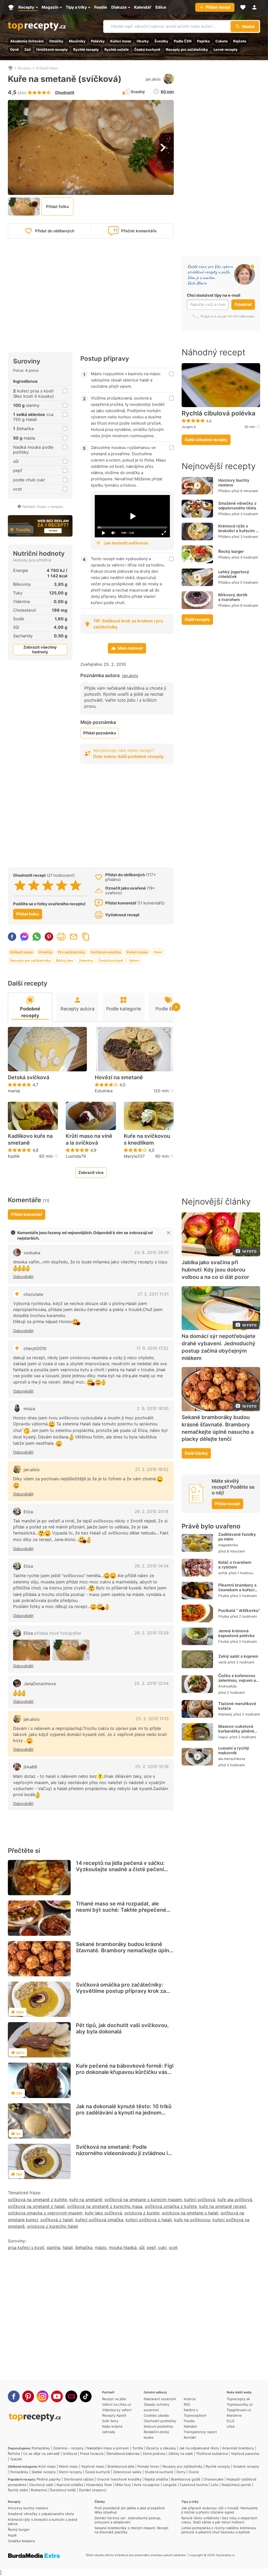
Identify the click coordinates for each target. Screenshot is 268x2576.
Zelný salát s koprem (238, 1656)
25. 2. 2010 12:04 (151, 1683)
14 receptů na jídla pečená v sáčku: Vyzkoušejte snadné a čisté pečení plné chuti (120, 1869)
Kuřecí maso (121, 41)
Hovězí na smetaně (119, 1077)
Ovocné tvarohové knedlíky (119, 2479)
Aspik (12, 2535)
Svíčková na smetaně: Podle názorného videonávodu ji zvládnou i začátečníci (122, 2153)
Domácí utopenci (93, 2490)
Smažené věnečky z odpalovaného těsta (237, 506)
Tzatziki (16, 2459)
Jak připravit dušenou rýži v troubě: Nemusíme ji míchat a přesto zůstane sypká (220, 2510)
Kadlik (14, 1156)
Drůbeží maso (47, 68)
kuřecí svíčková (200, 2200)
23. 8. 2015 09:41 (151, 1252)
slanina (53, 2247)
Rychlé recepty (86, 49)
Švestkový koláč (63, 2490)
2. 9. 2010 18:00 (153, 1408)
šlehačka (84, 2247)
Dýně (15, 49)
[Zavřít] (169, 1233)
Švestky (161, 41)
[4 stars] (62, 885)
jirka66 (30, 1767)
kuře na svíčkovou (192, 2220)
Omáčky (56, 41)
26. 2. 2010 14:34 (152, 1566)
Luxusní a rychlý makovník (234, 1750)
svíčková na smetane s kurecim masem (143, 2200)
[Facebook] (14, 2396)
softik (223, 1573)
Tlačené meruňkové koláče (237, 1706)
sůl (142, 2247)
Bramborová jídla (121, 2466)
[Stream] (71, 2396)
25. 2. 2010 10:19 (152, 1767)
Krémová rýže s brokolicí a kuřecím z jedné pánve (238, 531)
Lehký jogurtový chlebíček (234, 574)
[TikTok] (86, 2396)
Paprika (203, 41)
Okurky (143, 41)
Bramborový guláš (186, 2479)
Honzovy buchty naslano (234, 483)
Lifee (231, 2426)
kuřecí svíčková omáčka (99, 2220)
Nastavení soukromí (160, 2399)
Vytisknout (61, 937)
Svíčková (70, 2454)
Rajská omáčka (156, 2479)
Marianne (234, 2415)
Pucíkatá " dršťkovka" (239, 1610)
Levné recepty (226, 49)
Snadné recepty (246, 2466)
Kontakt (190, 2437)
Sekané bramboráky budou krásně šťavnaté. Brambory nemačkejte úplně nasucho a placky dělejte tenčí (124, 1950)
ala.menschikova (232, 1759)
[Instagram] (43, 2396)
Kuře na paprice (147, 2485)
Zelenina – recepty (68, 2448)
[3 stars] (48, 885)
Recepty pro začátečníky (187, 49)
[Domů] (10, 68)
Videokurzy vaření (117, 2410)
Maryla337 (134, 1156)
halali (68, 2247)
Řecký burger (231, 551)
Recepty (24, 68)
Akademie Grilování (27, 41)
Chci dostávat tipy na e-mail (214, 295)
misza (29, 1409)
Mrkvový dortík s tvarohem (233, 597)
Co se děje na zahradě (41, 2454)
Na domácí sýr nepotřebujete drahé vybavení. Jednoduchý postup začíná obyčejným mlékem (219, 1347)
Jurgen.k (189, 427)
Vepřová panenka (245, 2454)
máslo (101, 2247)
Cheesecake (213, 2479)
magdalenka (228, 1545)
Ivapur (223, 1737)
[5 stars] (76, 885)
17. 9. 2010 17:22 (152, 1348)
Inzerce (190, 2399)
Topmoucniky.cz (240, 2404)
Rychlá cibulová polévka (219, 413)
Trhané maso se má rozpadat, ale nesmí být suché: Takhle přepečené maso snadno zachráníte (121, 1910)
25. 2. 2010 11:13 (152, 1719)
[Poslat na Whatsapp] (37, 937)
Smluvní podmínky (158, 2426)
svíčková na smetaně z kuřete (37, 2200)
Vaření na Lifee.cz (117, 2404)
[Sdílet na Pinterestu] (49, 937)
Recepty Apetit (114, 2415)
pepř (151, 2247)
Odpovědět (23, 1277)
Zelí (28, 49)
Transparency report (200, 2432)
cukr (162, 2247)
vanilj (222, 1662)
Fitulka (224, 1596)
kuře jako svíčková (103, 2213)
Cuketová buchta (194, 2485)
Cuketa (222, 41)
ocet (173, 2247)
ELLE (231, 2421)
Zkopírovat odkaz (86, 937)
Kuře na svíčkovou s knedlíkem (147, 1139)
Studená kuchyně (159, 2472)
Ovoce (194, 2472)
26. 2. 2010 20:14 (152, 1511)
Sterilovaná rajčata (79, 2479)
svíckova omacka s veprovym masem (45, 2213)
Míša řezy (123, 2485)
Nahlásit (190, 2426)
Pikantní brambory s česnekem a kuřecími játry (239, 1590)
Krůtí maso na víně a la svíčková (89, 1139)
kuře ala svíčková (235, 2200)
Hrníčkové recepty (52, 49)
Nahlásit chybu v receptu (43, 507)
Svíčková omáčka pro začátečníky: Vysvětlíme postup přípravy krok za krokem (121, 1991)
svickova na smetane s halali (190, 2213)
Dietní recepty (70, 2472)
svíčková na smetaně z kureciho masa (105, 2206)
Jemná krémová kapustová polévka (236, 1633)
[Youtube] (57, 2396)
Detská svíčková (29, 1077)
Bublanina (39, 2490)
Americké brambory (238, 2448)
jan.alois (153, 79)
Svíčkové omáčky (106, 952)
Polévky (98, 41)
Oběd (158, 952)
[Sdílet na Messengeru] (24, 937)
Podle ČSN (183, 41)
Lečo (215, 2485)
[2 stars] (34, 885)
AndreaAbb (227, 1686)
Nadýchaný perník (236, 2485)
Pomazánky (41, 2448)
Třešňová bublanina (212, 2454)
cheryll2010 (35, 1348)
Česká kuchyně (147, 49)
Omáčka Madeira (21, 2541)
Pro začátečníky (72, 952)
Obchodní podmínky (160, 2421)
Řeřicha (14, 2454)
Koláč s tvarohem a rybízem (235, 1565)
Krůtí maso (47, 2466)
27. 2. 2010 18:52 (152, 1469)
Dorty (181, 2472)
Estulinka (104, 1091)
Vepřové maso (93, 2466)
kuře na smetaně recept (223, 2206)
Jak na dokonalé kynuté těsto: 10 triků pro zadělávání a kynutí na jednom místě (124, 2113)
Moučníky (77, 41)
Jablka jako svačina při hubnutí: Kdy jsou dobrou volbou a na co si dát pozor (215, 1270)
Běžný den (65, 960)
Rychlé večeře (117, 49)
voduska (32, 1253)
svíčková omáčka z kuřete (171, 2206)
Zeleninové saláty (127, 2472)
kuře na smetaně (86, 2200)
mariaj (14, 1091)
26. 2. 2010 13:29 (152, 1633)
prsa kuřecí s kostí (26, 2247)
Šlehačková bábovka (123, 2454)
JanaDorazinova (40, 1684)
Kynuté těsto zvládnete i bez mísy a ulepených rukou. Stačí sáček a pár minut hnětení (219, 2520)
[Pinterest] (28, 2396)
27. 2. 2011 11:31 (153, 1294)
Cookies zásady (156, 2415)
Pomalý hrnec (148, 2466)
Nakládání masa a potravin (108, 2448)
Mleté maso (68, 2466)
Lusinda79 (76, 1156)
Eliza (28, 1512)
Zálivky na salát (181, 2454)
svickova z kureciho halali (52, 2226)
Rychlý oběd (18, 2490)
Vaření (134, 960)
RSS (187, 2404)
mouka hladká (123, 2247)
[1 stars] (20, 885)
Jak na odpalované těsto (199, 2448)
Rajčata (240, 41)
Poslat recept (74, 937)
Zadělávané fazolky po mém (237, 1537)
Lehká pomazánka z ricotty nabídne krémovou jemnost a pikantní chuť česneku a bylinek (219, 2530)
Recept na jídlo (114, 2399)
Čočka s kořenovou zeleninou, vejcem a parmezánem (237, 1680)
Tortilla (138, 2448)
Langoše (170, 2485)
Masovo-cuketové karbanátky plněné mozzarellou (236, 1731)
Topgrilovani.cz (239, 2410)
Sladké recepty (44, 2472)
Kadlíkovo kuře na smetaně (30, 1139)
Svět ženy (110, 2421)
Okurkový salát (41, 2485)
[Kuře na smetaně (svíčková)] (32, 1650)
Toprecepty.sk (238, 2399)
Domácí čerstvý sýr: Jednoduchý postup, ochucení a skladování (128, 2520)
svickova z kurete (142, 2213)
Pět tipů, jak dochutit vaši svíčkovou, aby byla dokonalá (122, 2028)
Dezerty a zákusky (161, 2448)
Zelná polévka (154, 2454)
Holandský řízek (99, 2485)
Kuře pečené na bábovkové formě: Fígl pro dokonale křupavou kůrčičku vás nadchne (125, 2072)
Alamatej (225, 1714)
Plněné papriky (49, 2479)
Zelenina (86, 960)
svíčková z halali (57, 2220)
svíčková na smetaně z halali (36, 2206)
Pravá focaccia (92, 2454)
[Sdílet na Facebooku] (12, 937)
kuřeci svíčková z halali (149, 2220)
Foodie (189, 2421)
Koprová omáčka (70, 2485)
